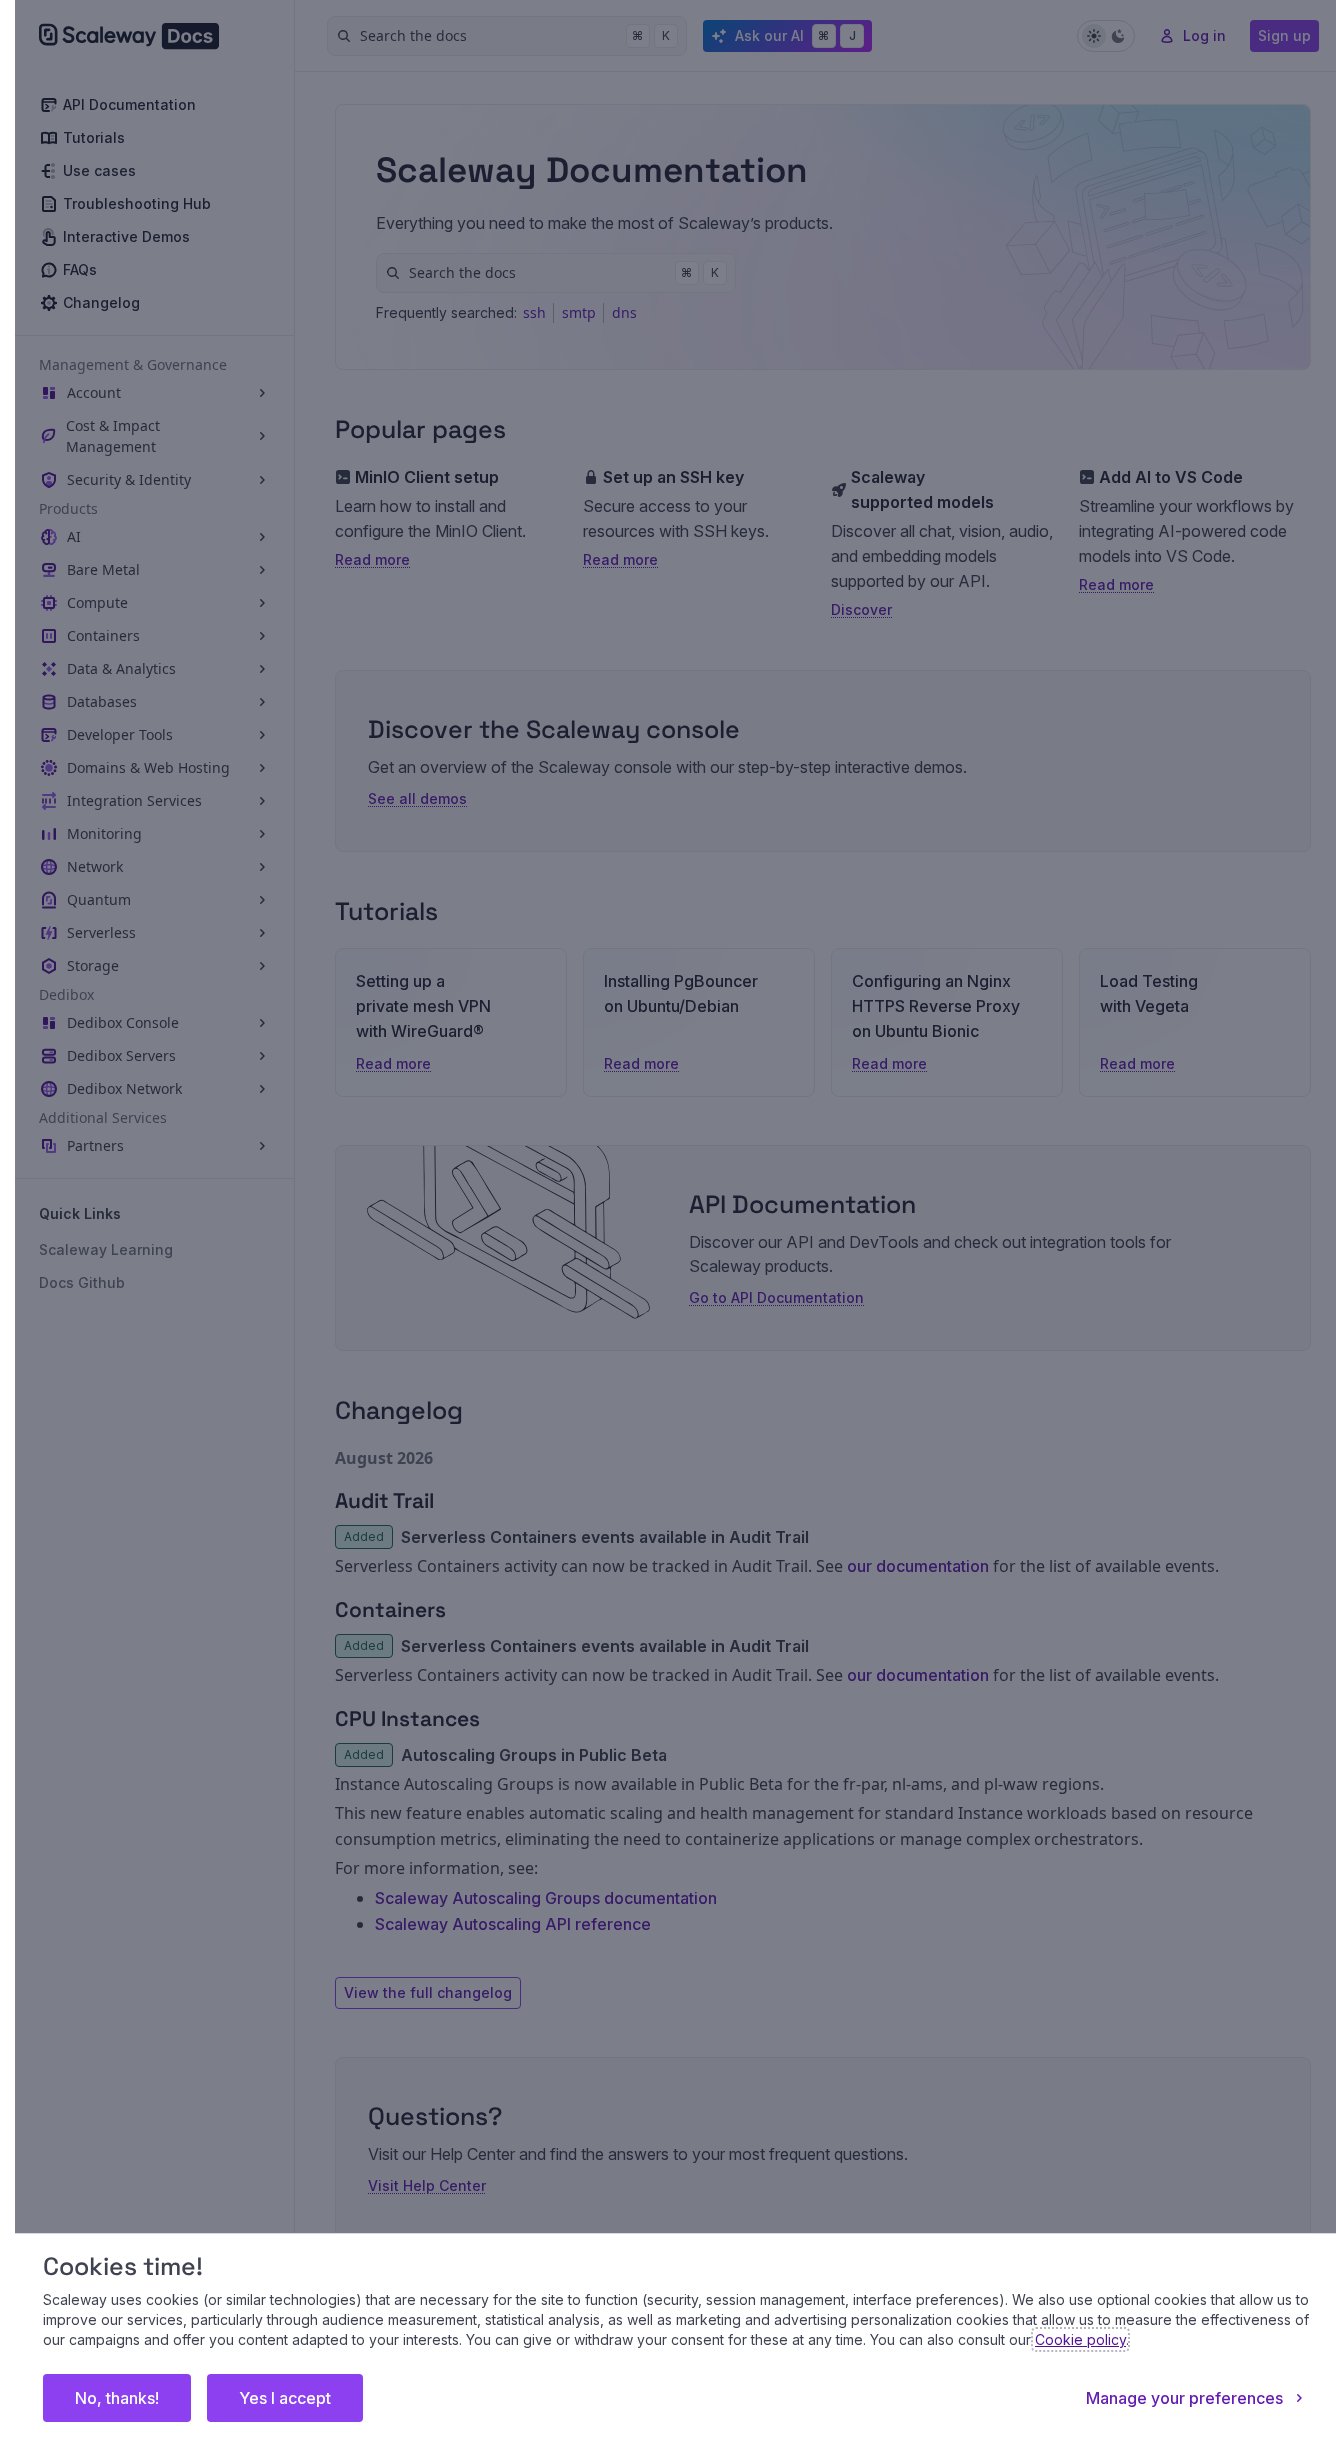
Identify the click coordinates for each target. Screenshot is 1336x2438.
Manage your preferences (1184, 2398)
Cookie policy (1080, 2339)
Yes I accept (285, 2398)
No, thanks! (117, 2398)
